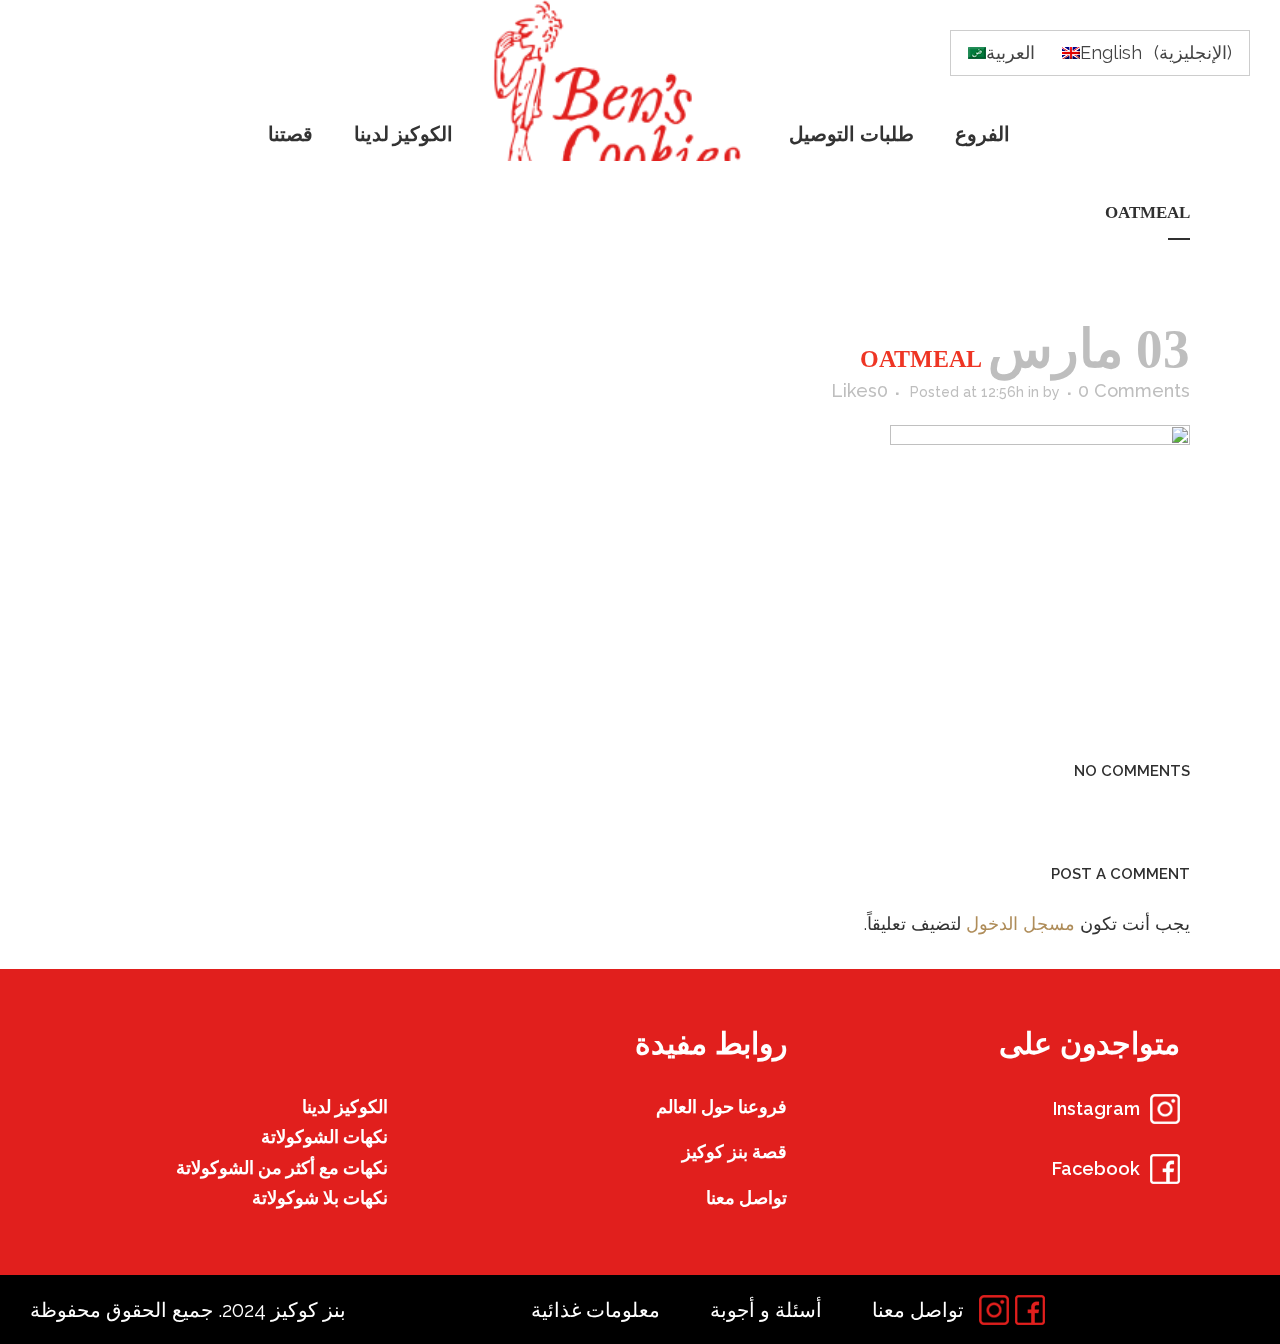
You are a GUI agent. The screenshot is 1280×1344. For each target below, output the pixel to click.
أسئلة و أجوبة (766, 1310)
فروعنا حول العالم (721, 1106)
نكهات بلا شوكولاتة (320, 1197)
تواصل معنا (746, 1197)
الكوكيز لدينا (345, 1106)
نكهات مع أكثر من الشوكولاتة (282, 1167)
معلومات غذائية (595, 1310)
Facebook (1096, 1168)
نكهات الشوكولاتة (324, 1136)
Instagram (1096, 1108)
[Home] (622, 80)
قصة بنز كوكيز (734, 1151)
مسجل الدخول (1020, 923)
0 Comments (1134, 390)
